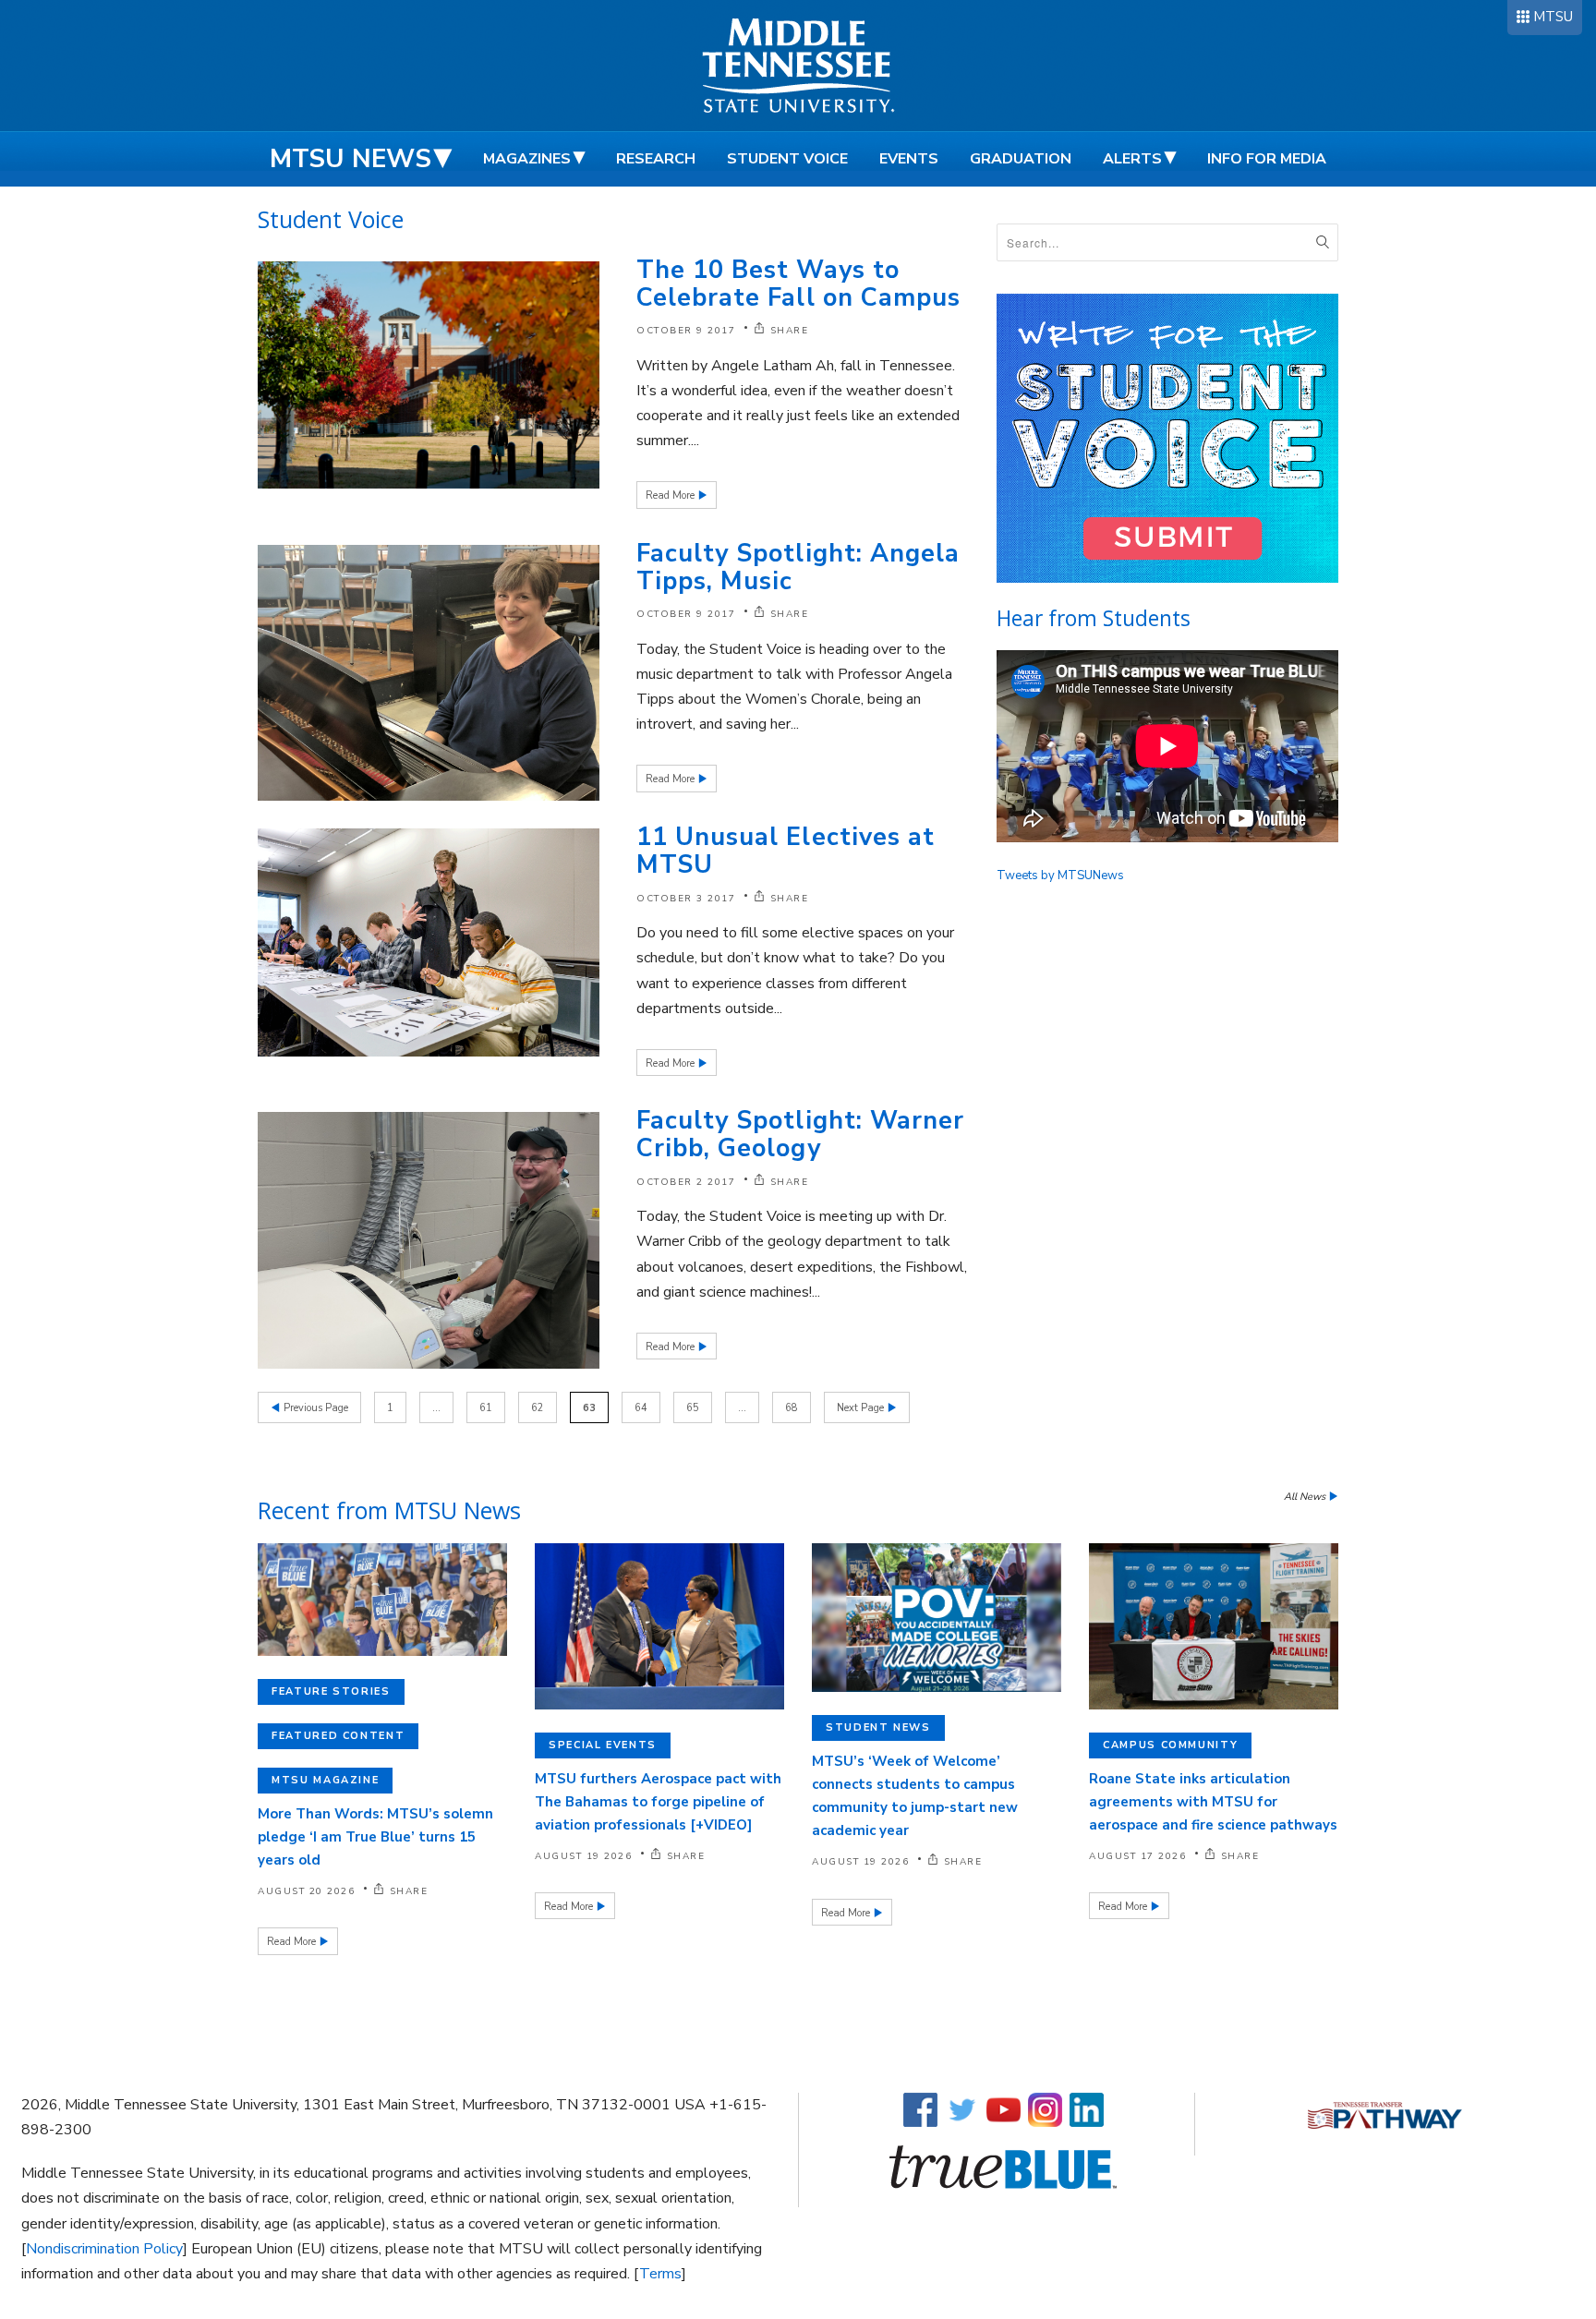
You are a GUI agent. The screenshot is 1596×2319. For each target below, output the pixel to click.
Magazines (527, 159)
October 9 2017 (686, 331)
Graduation (1021, 159)
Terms (660, 2274)
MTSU (1553, 17)
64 (641, 1408)
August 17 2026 (1137, 1856)
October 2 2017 (686, 1182)
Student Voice (787, 159)
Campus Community (1170, 1745)
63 (589, 1408)
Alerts (1132, 159)
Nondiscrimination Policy (104, 2249)
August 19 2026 (583, 1856)
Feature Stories (331, 1691)
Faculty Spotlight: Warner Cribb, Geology (800, 1135)
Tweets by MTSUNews (1060, 876)
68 (792, 1408)
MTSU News (351, 159)
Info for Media (1267, 159)
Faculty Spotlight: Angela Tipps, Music (798, 568)
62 (538, 1408)
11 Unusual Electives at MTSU (786, 851)
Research (656, 159)
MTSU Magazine (325, 1780)
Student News (878, 1727)
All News (1306, 1497)
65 (693, 1408)
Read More (671, 495)
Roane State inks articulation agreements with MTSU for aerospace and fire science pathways (1213, 1802)
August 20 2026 (306, 1891)
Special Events (603, 1745)
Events (909, 159)
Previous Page (314, 1408)
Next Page (862, 1408)
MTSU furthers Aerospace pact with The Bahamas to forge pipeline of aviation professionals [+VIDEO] (658, 1802)
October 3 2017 (686, 899)
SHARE (789, 331)
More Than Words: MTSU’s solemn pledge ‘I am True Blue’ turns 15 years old (375, 1837)
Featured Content (338, 1736)
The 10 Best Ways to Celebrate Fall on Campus (798, 284)
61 (486, 1408)
